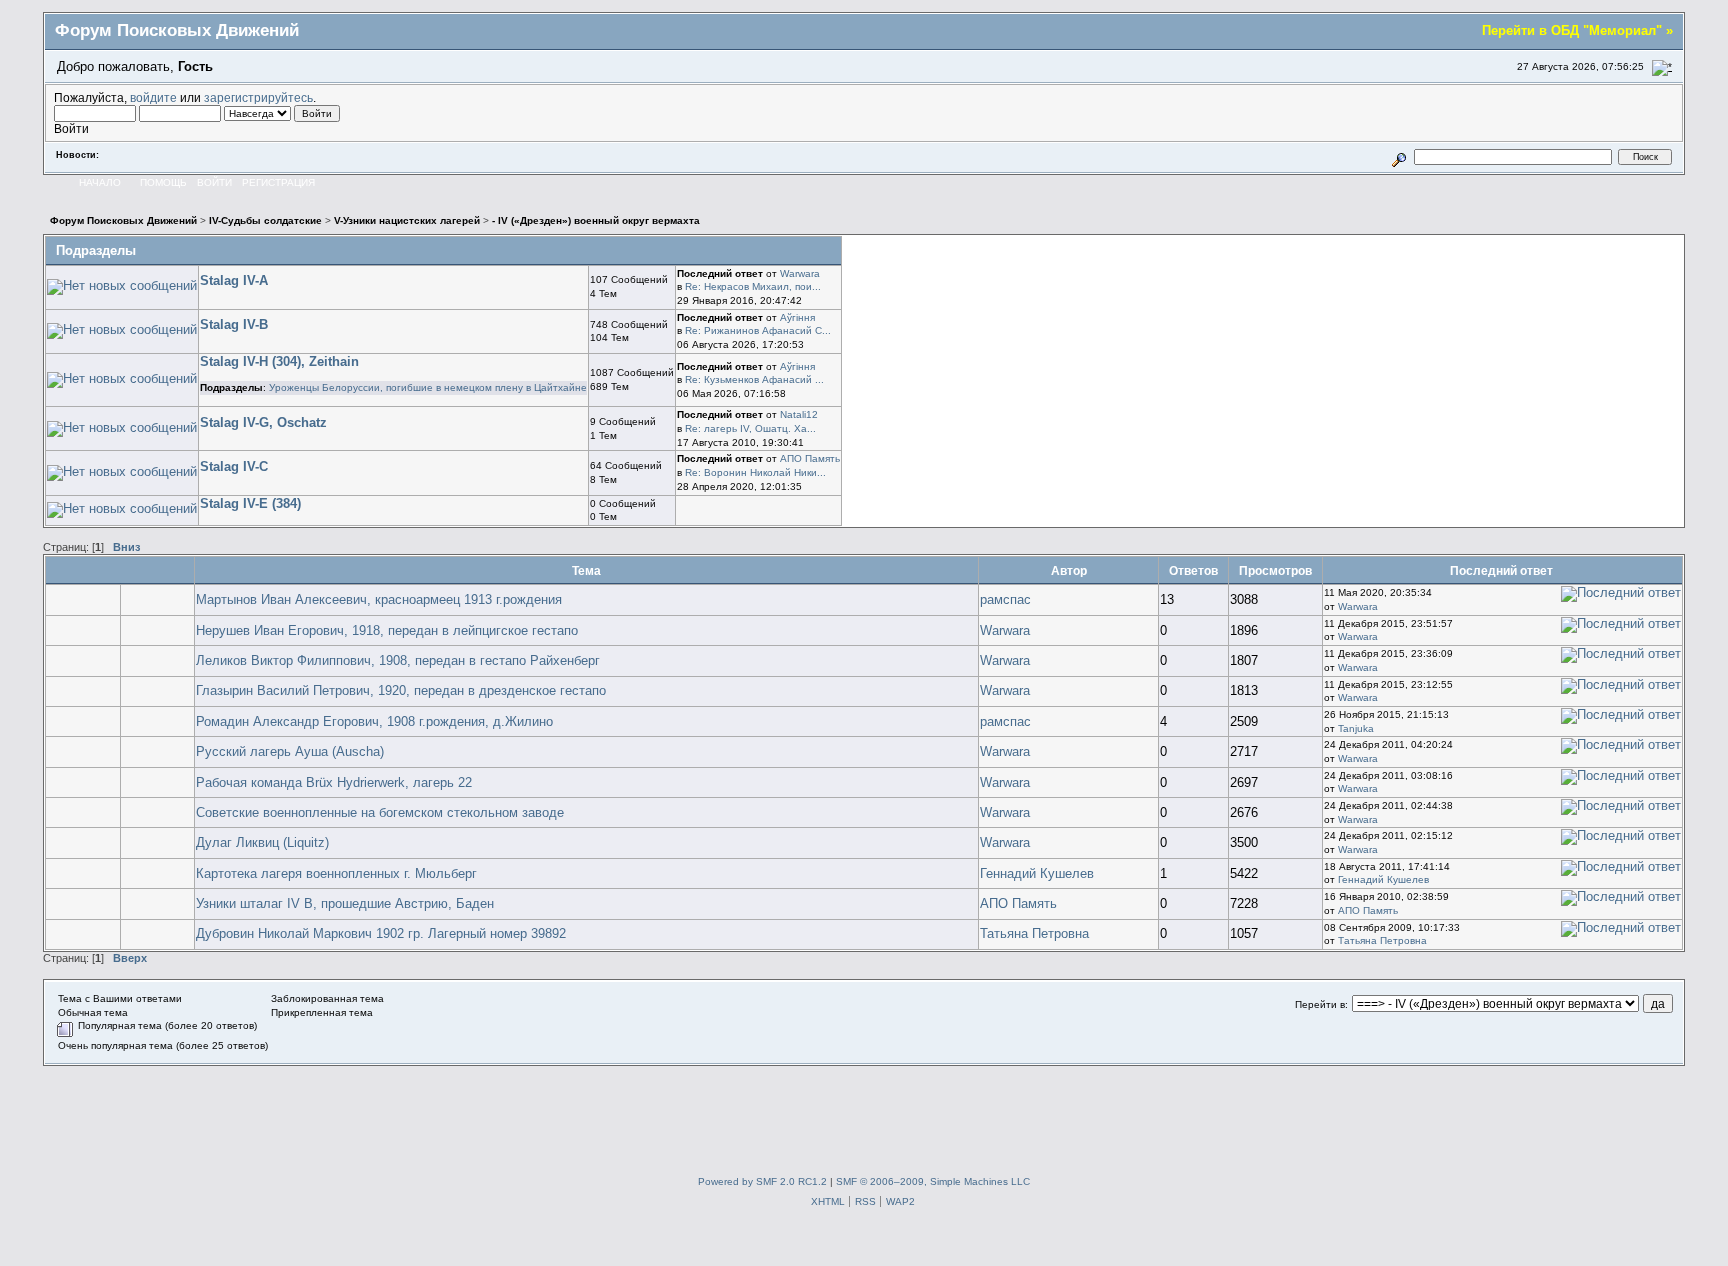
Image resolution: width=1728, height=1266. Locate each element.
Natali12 (799, 414)
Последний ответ (1503, 570)
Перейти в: (1321, 1004)
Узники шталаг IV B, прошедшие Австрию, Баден (345, 903)
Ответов (1193, 570)
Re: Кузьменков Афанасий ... (754, 379)
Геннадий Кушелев (1037, 873)
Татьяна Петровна (1034, 933)
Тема (586, 570)
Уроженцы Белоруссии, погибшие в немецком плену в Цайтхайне (428, 387)
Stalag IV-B (234, 324)
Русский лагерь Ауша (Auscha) (290, 751)
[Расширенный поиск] (1399, 156)
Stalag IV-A (234, 280)
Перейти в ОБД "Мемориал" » (1577, 30)
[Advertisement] (864, 1111)
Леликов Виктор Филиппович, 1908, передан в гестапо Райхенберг (398, 660)
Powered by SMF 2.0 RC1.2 (762, 1181)
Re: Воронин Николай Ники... (755, 472)
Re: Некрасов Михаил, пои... (753, 286)
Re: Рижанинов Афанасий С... (758, 330)
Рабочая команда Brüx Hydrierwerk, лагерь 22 (334, 782)
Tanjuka (1356, 728)
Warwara (800, 273)
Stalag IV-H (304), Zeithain (279, 361)
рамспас (1005, 599)
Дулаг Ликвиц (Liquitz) (262, 842)
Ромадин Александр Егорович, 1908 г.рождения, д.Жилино (374, 721)
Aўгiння (797, 317)
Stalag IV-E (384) (250, 503)
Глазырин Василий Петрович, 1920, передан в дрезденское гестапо (401, 690)
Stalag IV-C (234, 466)
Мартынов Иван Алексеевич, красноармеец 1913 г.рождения (379, 599)
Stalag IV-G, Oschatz (263, 422)
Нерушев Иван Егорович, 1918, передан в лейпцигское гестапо (387, 630)
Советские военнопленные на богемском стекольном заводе (380, 812)
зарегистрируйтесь (258, 97)
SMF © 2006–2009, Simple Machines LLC (933, 1181)
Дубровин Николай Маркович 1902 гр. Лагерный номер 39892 (381, 933)
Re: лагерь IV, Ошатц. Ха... (750, 428)
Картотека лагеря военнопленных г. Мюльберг (336, 873)
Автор (1069, 570)
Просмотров (1275, 570)
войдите (153, 97)
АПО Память (810, 458)
